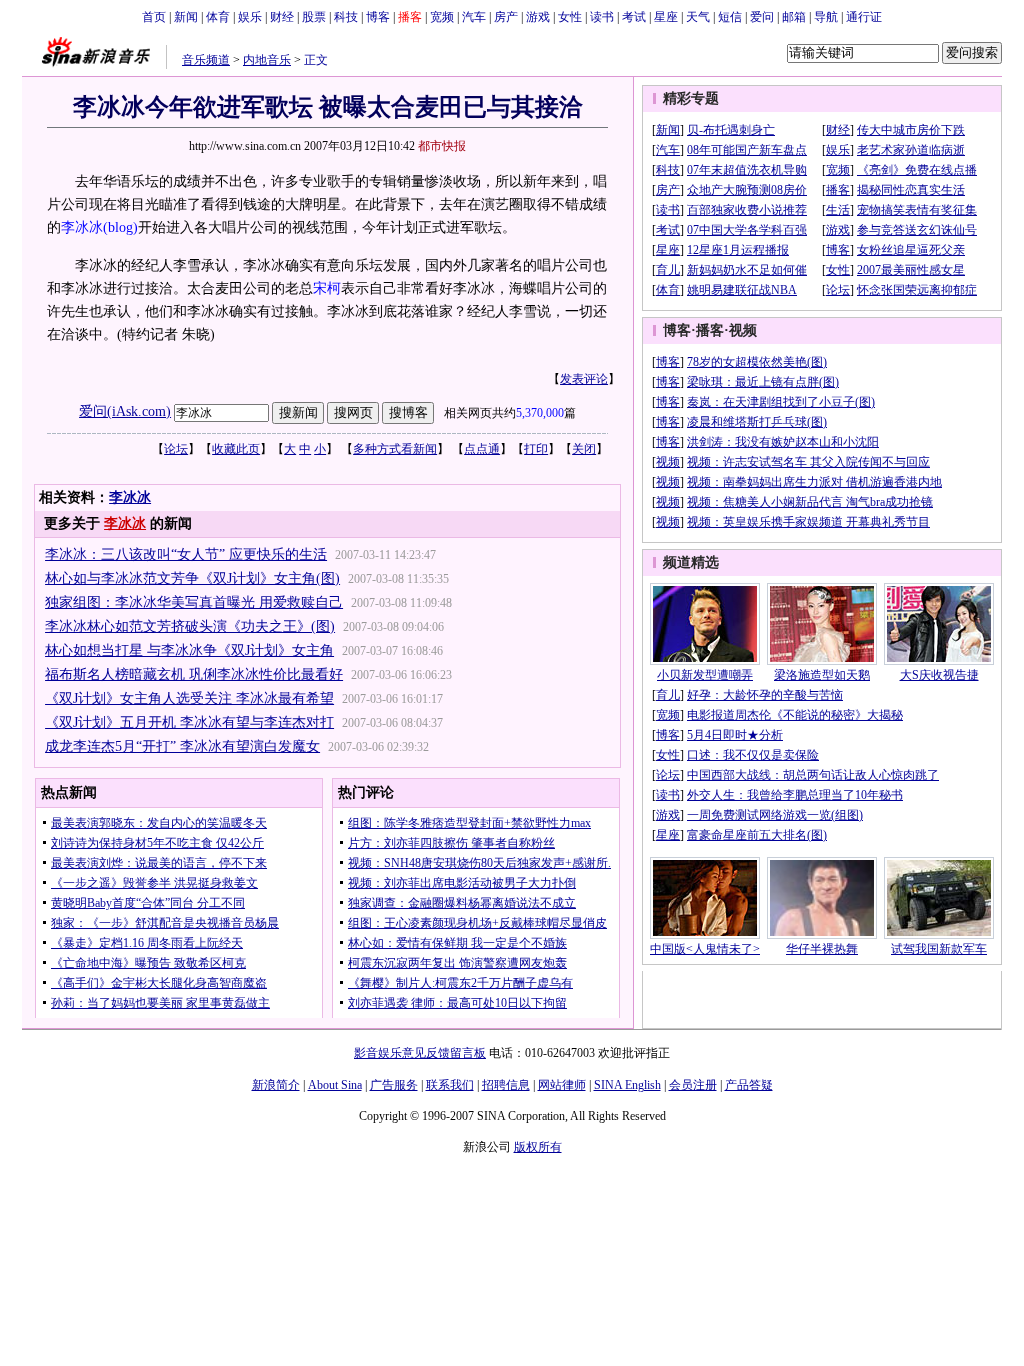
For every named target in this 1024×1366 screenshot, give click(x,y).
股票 (314, 17)
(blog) (120, 227)
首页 (154, 17)
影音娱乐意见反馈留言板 (420, 1053)
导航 (826, 17)
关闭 (584, 449)
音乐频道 (206, 60)
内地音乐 (267, 60)
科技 (346, 17)
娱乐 (250, 17)
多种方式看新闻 (395, 449)
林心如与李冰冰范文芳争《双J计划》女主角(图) (192, 578)
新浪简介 (276, 1085)
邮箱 (794, 17)
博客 (378, 17)
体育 (218, 17)
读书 (602, 17)
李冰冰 (82, 227)
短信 (730, 17)
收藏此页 (236, 449)
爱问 (762, 17)
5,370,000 (540, 413)
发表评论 (584, 379)
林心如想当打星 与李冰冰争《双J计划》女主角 (189, 650)
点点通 (482, 449)
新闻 (186, 17)
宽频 (442, 17)
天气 (698, 17)
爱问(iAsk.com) (125, 411)
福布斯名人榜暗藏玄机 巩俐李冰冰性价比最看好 (194, 674)
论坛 (176, 449)
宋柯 (327, 288)
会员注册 (693, 1085)
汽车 (474, 17)
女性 (570, 17)
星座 (666, 17)
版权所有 (538, 1147)
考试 (634, 17)
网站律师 (562, 1085)
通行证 (864, 17)
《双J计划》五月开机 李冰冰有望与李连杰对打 (189, 722)
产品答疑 (749, 1085)
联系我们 (450, 1085)
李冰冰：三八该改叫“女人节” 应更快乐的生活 (186, 554)
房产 (506, 17)
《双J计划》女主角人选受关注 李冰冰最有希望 (189, 698)
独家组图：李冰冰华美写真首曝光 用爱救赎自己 (194, 602)
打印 (536, 449)
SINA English (627, 1085)
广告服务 (394, 1085)
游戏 (538, 17)
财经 (282, 17)
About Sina (335, 1085)
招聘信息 (506, 1085)
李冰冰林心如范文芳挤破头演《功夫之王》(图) (190, 626)
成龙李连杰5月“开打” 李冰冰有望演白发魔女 (182, 746)
